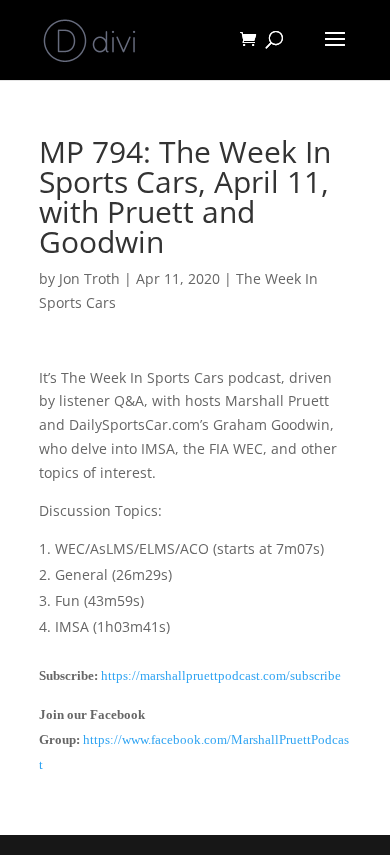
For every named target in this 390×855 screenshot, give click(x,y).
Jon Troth (89, 278)
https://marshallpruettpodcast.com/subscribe (221, 675)
